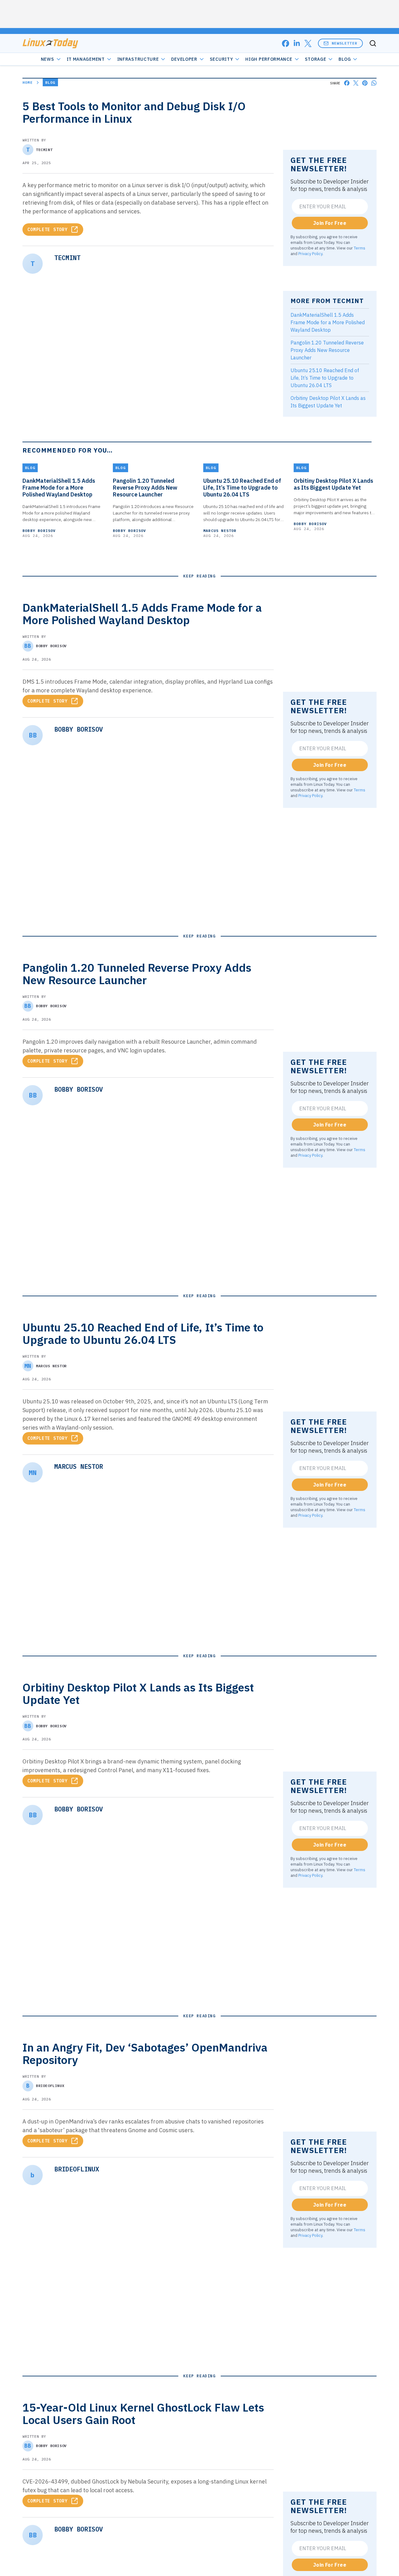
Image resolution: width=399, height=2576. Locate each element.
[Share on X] (356, 83)
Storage (316, 59)
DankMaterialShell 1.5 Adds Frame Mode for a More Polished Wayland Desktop (328, 322)
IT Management (86, 59)
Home (28, 82)
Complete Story (48, 230)
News (48, 59)
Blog (345, 59)
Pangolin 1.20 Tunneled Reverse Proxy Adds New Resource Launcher (327, 350)
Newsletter (344, 43)
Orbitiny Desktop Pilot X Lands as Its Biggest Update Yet (333, 484)
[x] (308, 43)
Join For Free (330, 223)
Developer (184, 59)
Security (221, 59)
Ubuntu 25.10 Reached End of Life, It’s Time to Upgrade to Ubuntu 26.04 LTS (325, 378)
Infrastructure (138, 59)
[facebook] (286, 43)
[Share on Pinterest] (365, 83)
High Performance (269, 59)
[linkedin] (297, 43)
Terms (360, 248)
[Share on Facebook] (347, 83)
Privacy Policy (310, 254)
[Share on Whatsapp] (374, 83)
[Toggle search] (373, 43)
